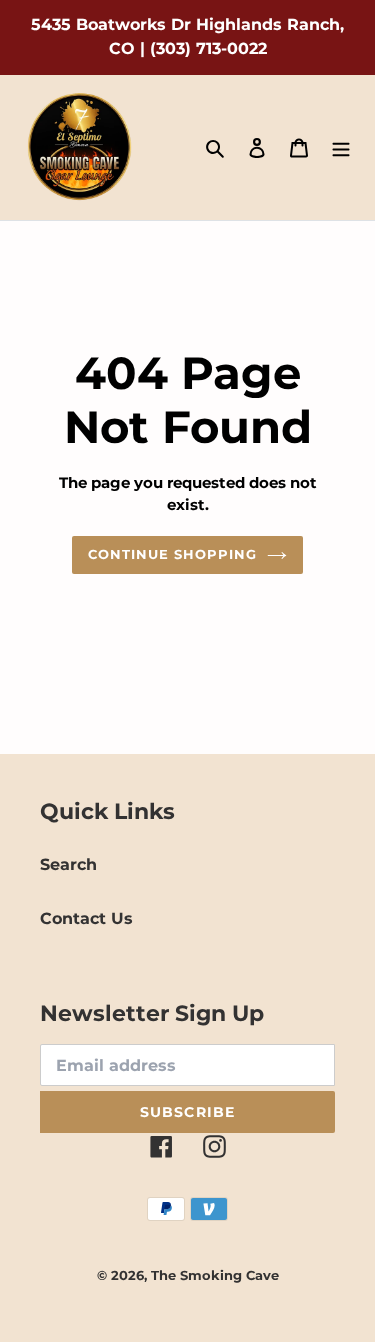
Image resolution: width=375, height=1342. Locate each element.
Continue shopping (173, 554)
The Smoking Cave (215, 1275)
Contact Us (86, 918)
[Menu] (341, 148)
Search (68, 864)
